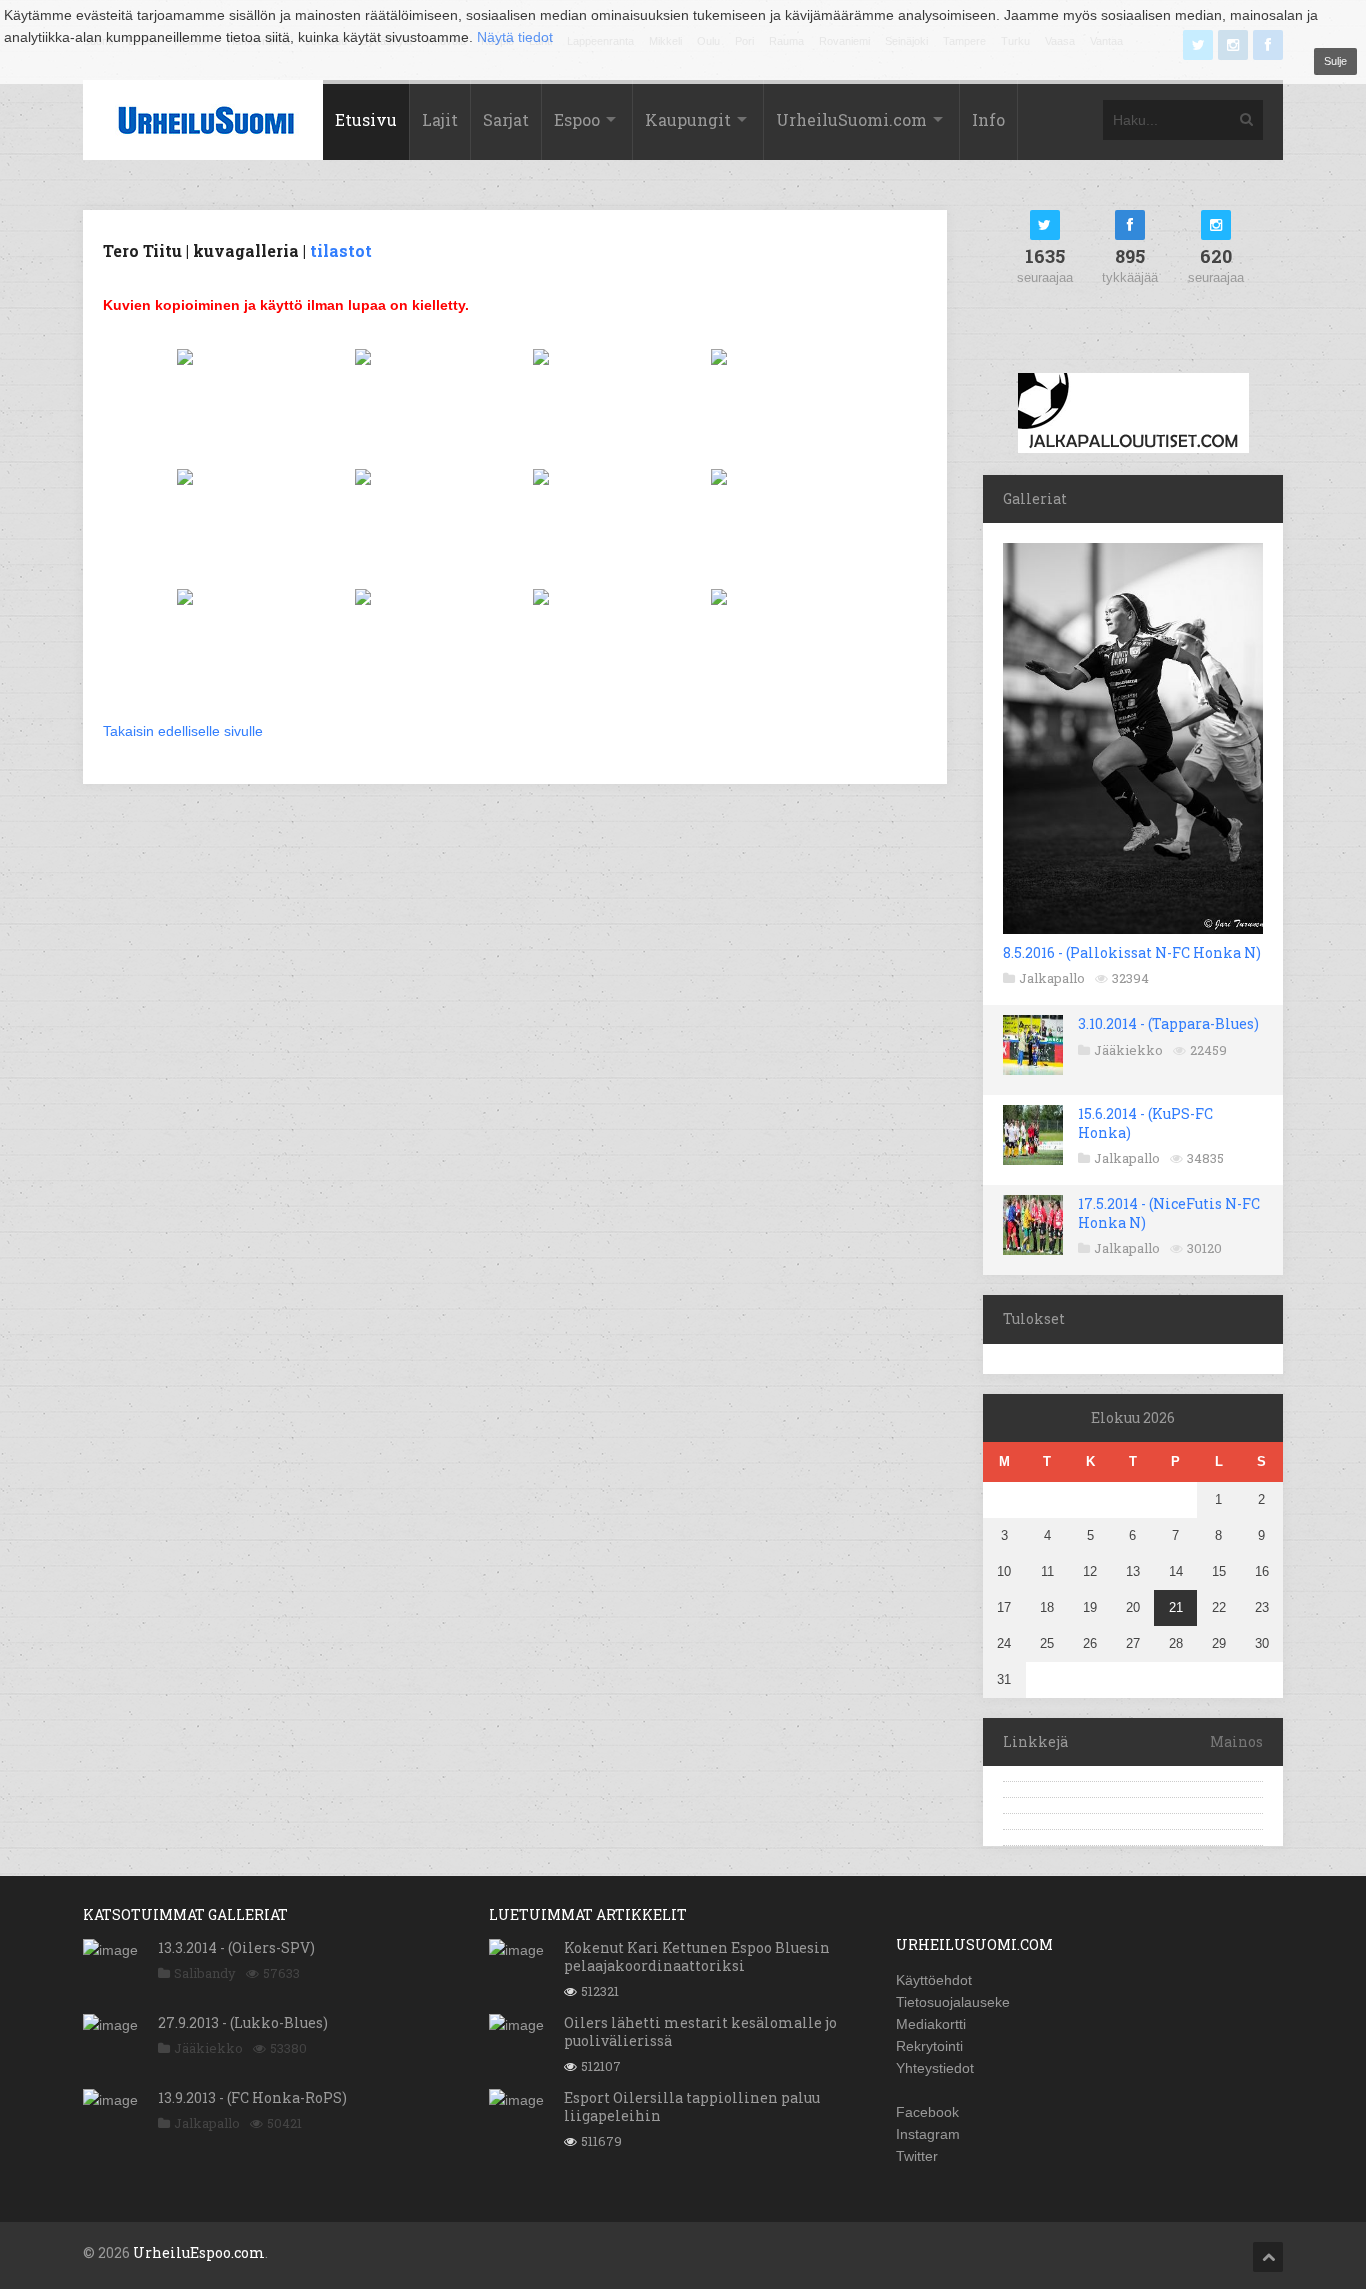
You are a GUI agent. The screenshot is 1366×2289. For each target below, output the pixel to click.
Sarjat (506, 119)
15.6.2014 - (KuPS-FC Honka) (1145, 1122)
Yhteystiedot (935, 2068)
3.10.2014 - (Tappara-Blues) (1168, 1023)
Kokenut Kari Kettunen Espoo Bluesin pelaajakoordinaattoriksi (697, 1956)
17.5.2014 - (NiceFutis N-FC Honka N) (1169, 1212)
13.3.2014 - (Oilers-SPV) (236, 1947)
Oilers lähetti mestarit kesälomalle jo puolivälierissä (700, 2031)
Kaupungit (688, 119)
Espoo (577, 119)
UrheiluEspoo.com (199, 2252)
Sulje (1335, 61)
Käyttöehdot (934, 1980)
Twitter (917, 2156)
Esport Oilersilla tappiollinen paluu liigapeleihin (692, 2106)
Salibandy (205, 1973)
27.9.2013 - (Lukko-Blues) (243, 2022)
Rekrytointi (929, 2046)
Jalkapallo (1052, 978)
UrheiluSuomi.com (851, 119)
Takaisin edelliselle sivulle (183, 731)
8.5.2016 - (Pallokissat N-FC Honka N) (1132, 952)
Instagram (928, 2134)
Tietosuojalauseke (953, 2002)
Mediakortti (931, 2024)
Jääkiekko (1128, 1050)
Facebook (927, 2112)
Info (988, 119)
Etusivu (366, 119)
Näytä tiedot (515, 37)
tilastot (341, 250)
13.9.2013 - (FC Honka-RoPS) (252, 2097)
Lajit (440, 119)
